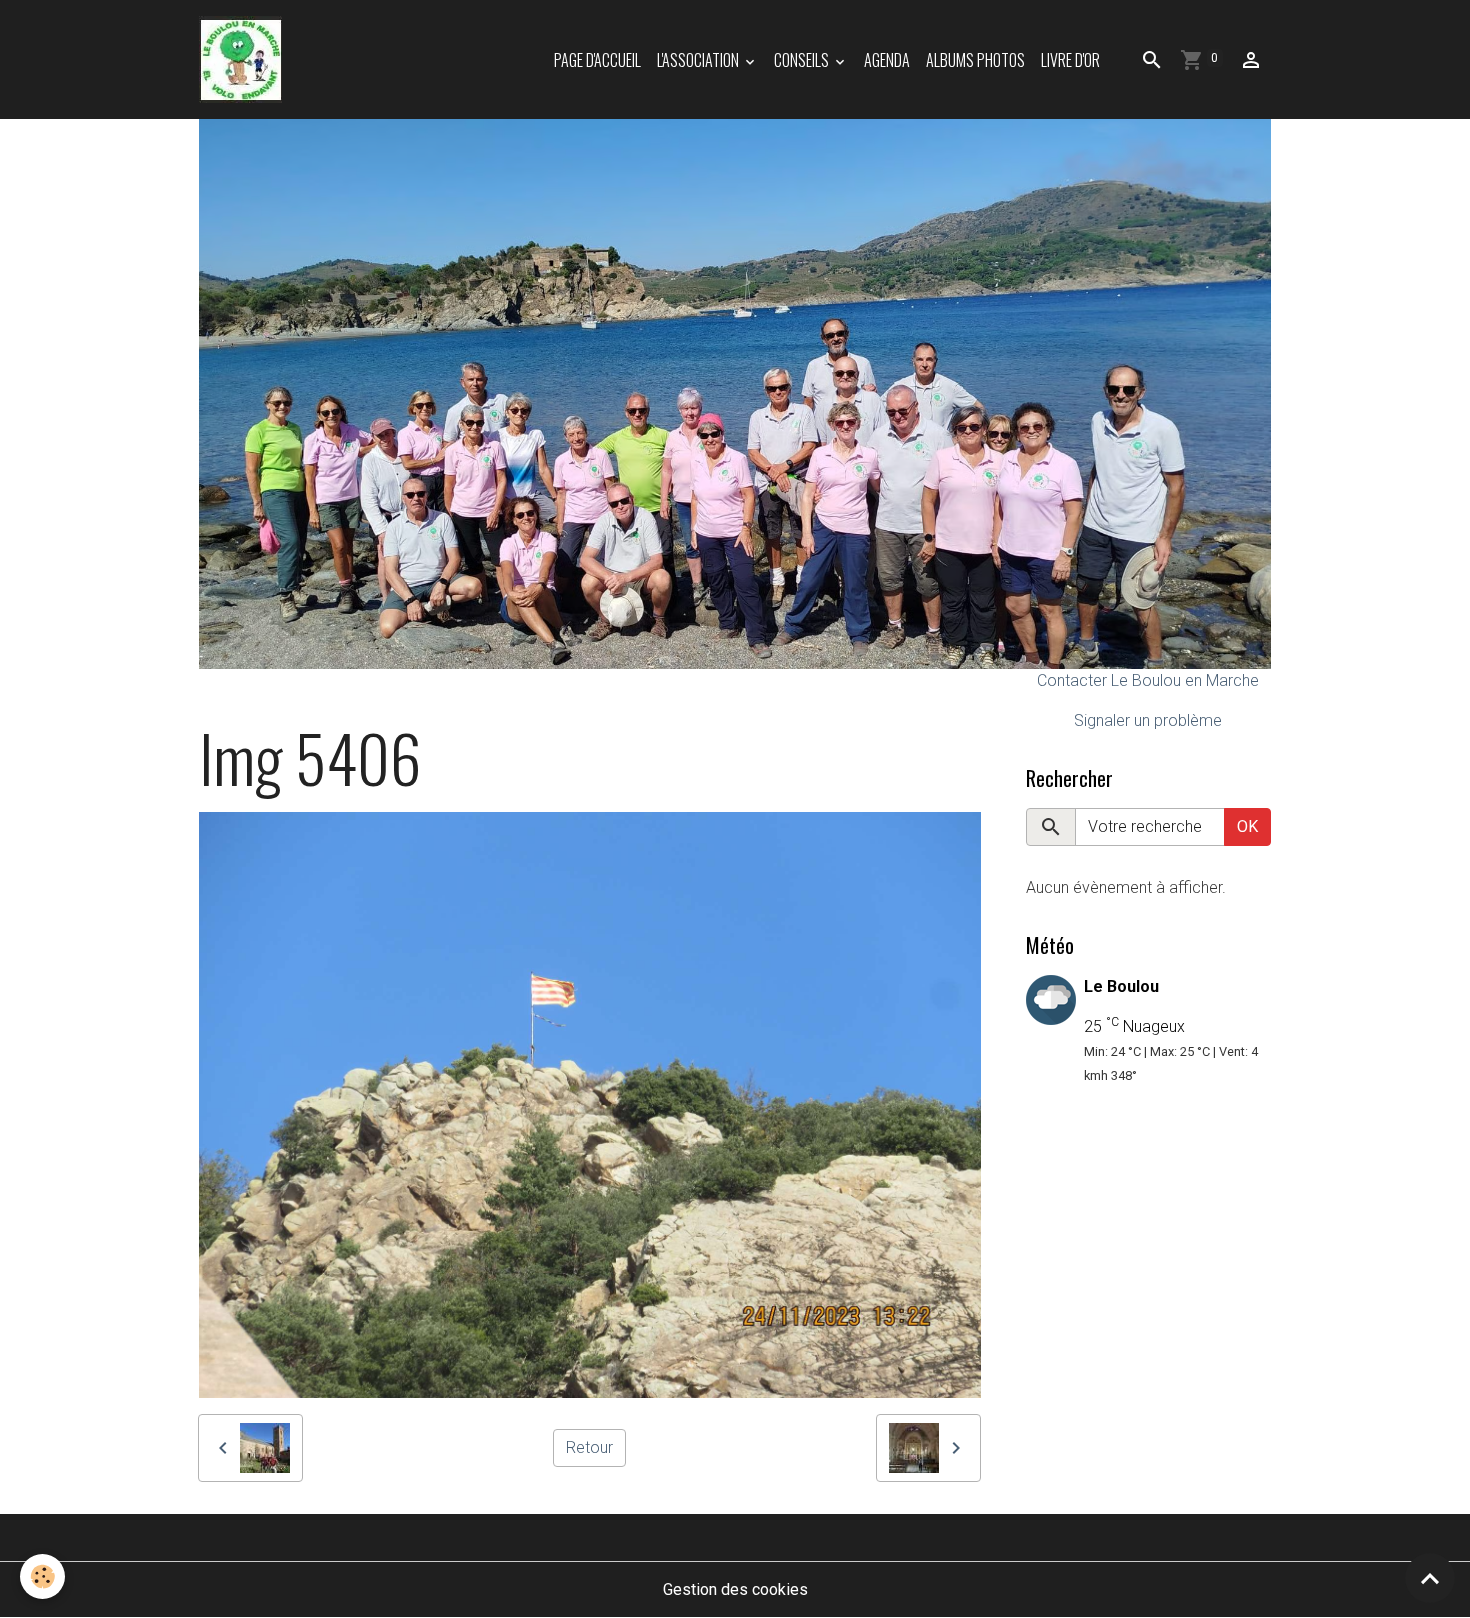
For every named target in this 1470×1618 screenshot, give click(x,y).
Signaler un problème (1148, 720)
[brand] (244, 59)
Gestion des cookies (735, 1589)
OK (1247, 826)
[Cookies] (42, 1576)
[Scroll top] (1430, 1578)
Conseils (803, 60)
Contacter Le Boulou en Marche (1148, 680)
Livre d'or (1070, 60)
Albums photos (975, 60)
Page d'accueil (597, 60)
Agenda (887, 60)
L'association (699, 60)
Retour (589, 1447)
